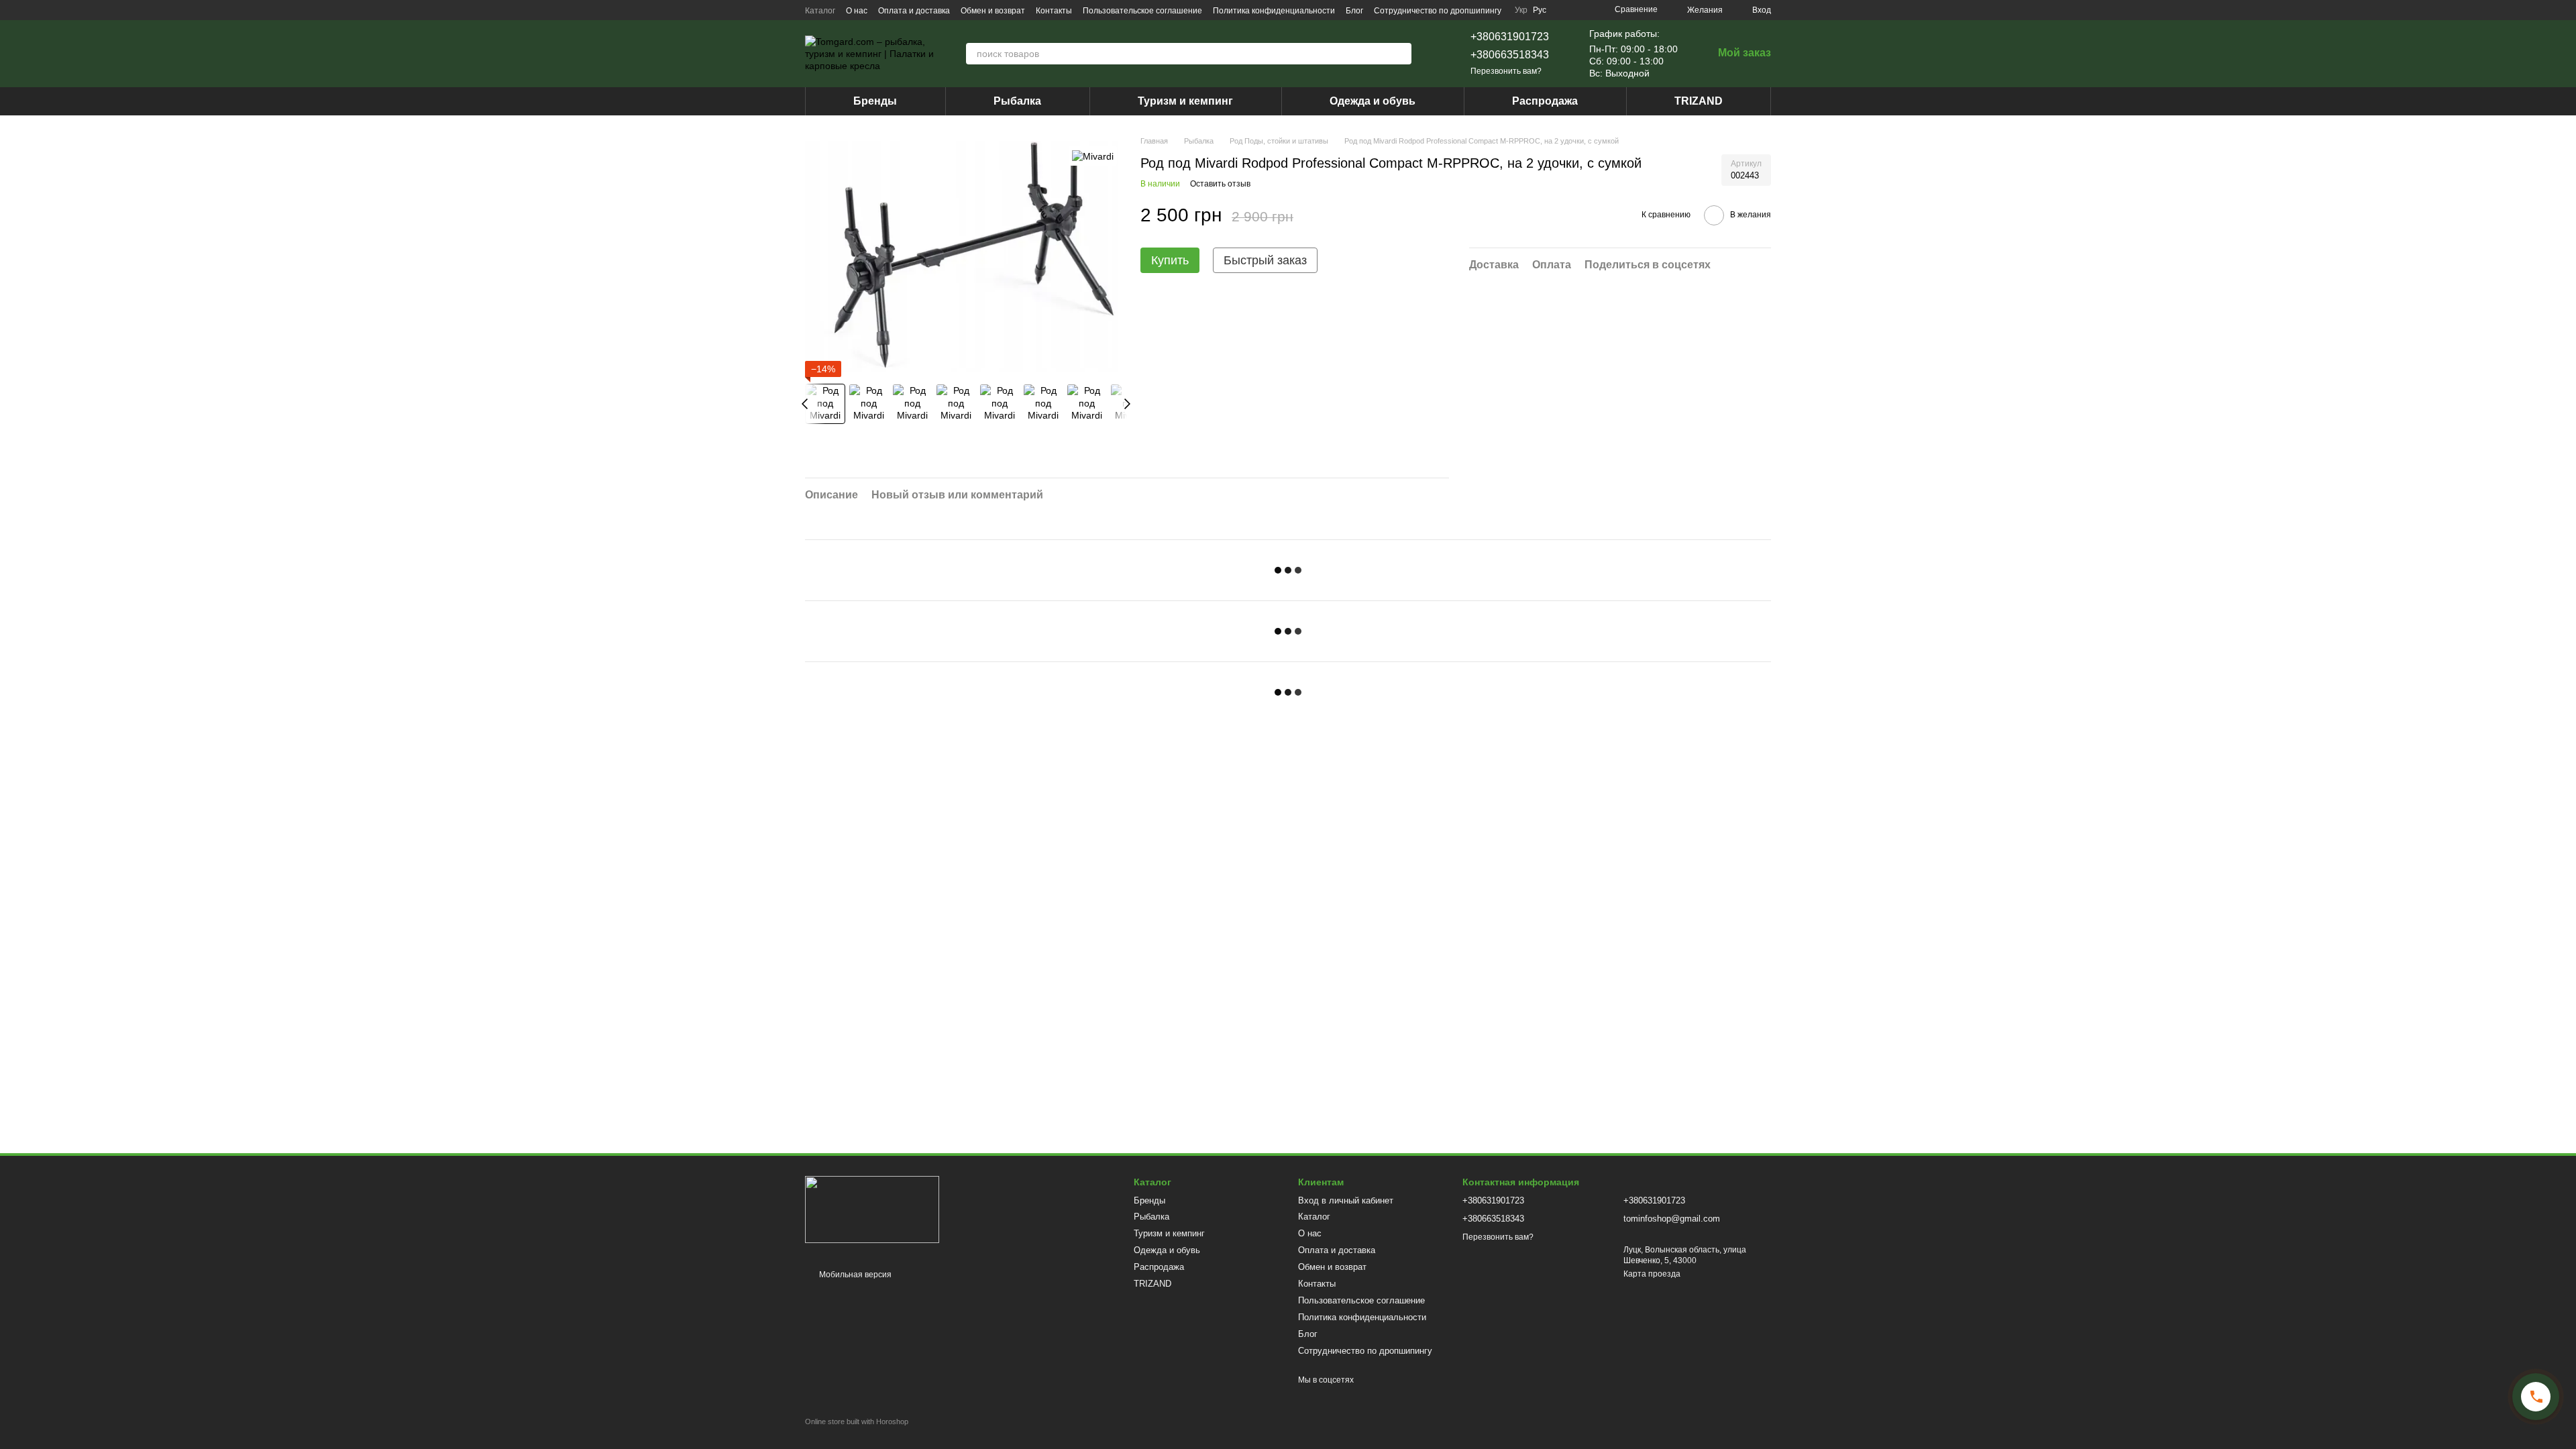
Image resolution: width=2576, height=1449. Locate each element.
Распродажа (1545, 101)
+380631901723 (1510, 37)
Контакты (1054, 11)
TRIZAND (1699, 101)
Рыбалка (1017, 101)
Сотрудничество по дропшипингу (1438, 11)
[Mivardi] (1093, 155)
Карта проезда (1652, 1274)
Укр (1521, 10)
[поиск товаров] (1401, 54)
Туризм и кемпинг (1185, 101)
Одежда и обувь (1373, 101)
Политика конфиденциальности (1274, 11)
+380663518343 (1510, 55)
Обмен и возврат (993, 11)
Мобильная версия (854, 1275)
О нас (857, 11)
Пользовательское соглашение (1142, 11)
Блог (1354, 11)
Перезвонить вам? (1506, 71)
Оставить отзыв (1220, 184)
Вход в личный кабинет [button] (1346, 1200)
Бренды (875, 101)
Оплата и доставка (914, 11)
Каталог (820, 11)
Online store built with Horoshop (857, 1421)
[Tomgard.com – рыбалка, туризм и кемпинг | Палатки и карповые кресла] (872, 1209)
